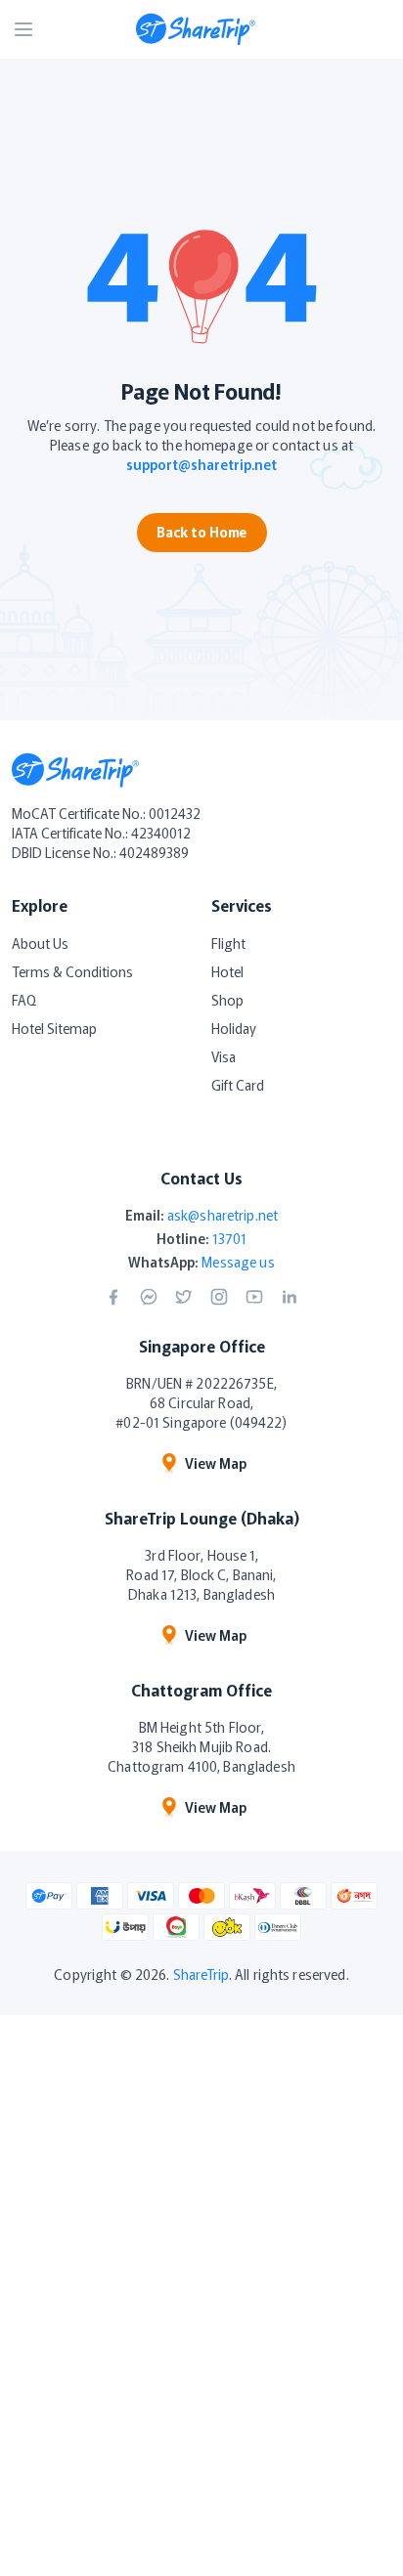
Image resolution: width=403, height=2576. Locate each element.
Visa (224, 1056)
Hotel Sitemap (54, 1028)
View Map (216, 1463)
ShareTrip (201, 1974)
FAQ (24, 1000)
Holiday (234, 1028)
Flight (228, 943)
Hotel (227, 971)
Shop (227, 1000)
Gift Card (238, 1085)
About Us (40, 943)
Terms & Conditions (72, 971)
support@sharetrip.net (201, 464)
